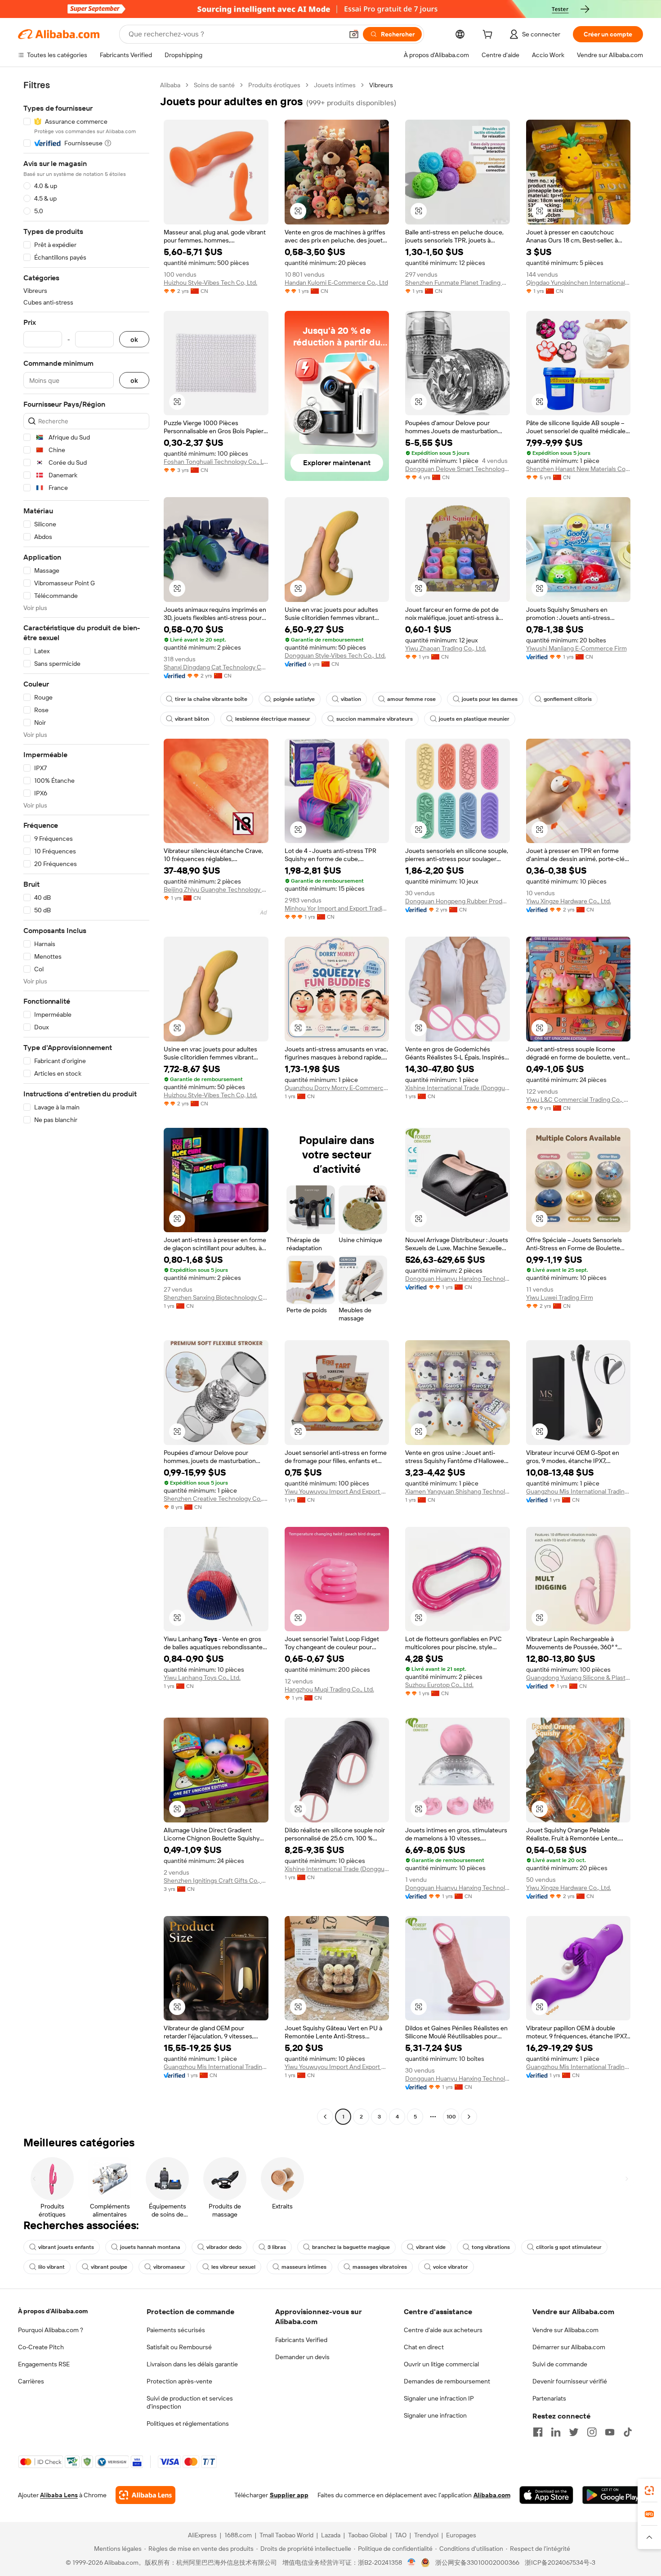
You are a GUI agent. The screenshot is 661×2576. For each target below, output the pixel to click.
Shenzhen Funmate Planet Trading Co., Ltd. (458, 283)
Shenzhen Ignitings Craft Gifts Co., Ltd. (216, 1880)
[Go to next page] (469, 2117)
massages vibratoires (380, 2267)
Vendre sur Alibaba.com (565, 2330)
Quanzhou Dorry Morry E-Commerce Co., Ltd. (337, 1088)
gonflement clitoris (568, 699)
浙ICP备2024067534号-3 (560, 2563)
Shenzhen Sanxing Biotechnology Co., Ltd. (216, 1297)
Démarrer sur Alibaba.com (569, 2347)
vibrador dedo (224, 2247)
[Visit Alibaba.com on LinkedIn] (556, 2432)
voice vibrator (451, 2267)
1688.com (238, 2535)
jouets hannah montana (150, 2247)
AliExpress (202, 2535)
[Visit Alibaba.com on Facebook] (538, 2432)
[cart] (489, 36)
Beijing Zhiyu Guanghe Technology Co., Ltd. (216, 889)
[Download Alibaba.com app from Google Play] (613, 2495)
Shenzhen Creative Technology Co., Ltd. (216, 1499)
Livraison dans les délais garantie (192, 2364)
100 (451, 2117)
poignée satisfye (294, 699)
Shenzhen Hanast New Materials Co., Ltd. (578, 469)
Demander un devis (302, 2357)
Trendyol (426, 2535)
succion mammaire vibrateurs (375, 719)
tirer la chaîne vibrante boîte (211, 699)
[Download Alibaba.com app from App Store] (546, 2495)
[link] (649, 2491)
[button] (354, 34)
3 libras (277, 2247)
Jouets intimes (335, 85)
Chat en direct (424, 2347)
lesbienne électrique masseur (273, 719)
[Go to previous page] (325, 2117)
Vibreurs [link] (381, 85)
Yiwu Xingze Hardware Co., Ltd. (569, 901)
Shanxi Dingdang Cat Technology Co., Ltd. (216, 667)
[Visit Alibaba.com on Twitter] (574, 2432)
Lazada (331, 2535)
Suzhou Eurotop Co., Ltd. (439, 1685)
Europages (461, 2535)
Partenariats (549, 2398)
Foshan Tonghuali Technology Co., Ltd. (216, 462)
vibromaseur (169, 2267)
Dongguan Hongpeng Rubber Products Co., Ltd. (458, 901)
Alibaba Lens (59, 2495)
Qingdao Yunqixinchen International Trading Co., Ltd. (578, 283)
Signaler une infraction (435, 2415)
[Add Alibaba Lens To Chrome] (145, 2495)
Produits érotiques (274, 85)
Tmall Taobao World (286, 2535)
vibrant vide (431, 2247)
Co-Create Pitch (41, 2347)
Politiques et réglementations (188, 2423)
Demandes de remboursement (447, 2381)
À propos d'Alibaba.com (53, 2311)
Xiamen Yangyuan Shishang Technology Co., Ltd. (458, 1491)
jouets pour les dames (490, 699)
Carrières (31, 2381)
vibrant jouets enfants (66, 2247)
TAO (401, 2535)
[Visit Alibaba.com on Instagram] (592, 2432)
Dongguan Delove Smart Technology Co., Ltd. (458, 469)
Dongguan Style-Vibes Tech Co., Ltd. (335, 655)
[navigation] (86, 1102)
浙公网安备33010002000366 (477, 2563)
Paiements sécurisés (176, 2330)
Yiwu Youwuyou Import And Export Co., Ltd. (337, 1491)
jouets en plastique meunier (474, 719)
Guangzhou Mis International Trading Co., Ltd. (578, 1491)
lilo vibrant (51, 2267)
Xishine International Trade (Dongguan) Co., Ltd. (458, 1088)
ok (134, 339)
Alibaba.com (492, 2495)
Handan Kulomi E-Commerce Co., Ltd (336, 283)
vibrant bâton (192, 719)
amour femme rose (411, 699)
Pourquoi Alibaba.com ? (51, 2330)
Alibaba (170, 85)
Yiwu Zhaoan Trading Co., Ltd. (446, 648)
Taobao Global (368, 2535)
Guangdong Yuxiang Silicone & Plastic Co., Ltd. (578, 1678)
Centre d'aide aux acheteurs (443, 2330)
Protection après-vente (179, 2381)
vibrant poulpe (109, 2267)
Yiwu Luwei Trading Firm (560, 1297)
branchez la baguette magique (351, 2247)
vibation (351, 699)
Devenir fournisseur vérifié (570, 2381)
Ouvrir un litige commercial (441, 2364)
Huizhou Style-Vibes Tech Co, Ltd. (210, 283)
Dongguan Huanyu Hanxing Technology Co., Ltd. (458, 1279)
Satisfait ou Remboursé (179, 2347)
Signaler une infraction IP (439, 2398)
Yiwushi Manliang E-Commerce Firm (576, 648)
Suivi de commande (560, 2364)
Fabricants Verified (301, 2340)
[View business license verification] (412, 2563)
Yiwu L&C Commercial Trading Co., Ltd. (578, 1100)
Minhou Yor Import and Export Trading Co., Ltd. (337, 908)
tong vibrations (491, 2247)
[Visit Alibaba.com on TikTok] (628, 2432)
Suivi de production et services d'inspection (190, 2402)
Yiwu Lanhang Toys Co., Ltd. (202, 1678)
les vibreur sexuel (233, 2267)
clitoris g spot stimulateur (569, 2247)
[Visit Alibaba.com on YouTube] (610, 2432)
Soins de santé (214, 85)
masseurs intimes (304, 2267)
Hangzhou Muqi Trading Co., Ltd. (329, 1689)
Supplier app (289, 2495)
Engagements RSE (44, 2364)
